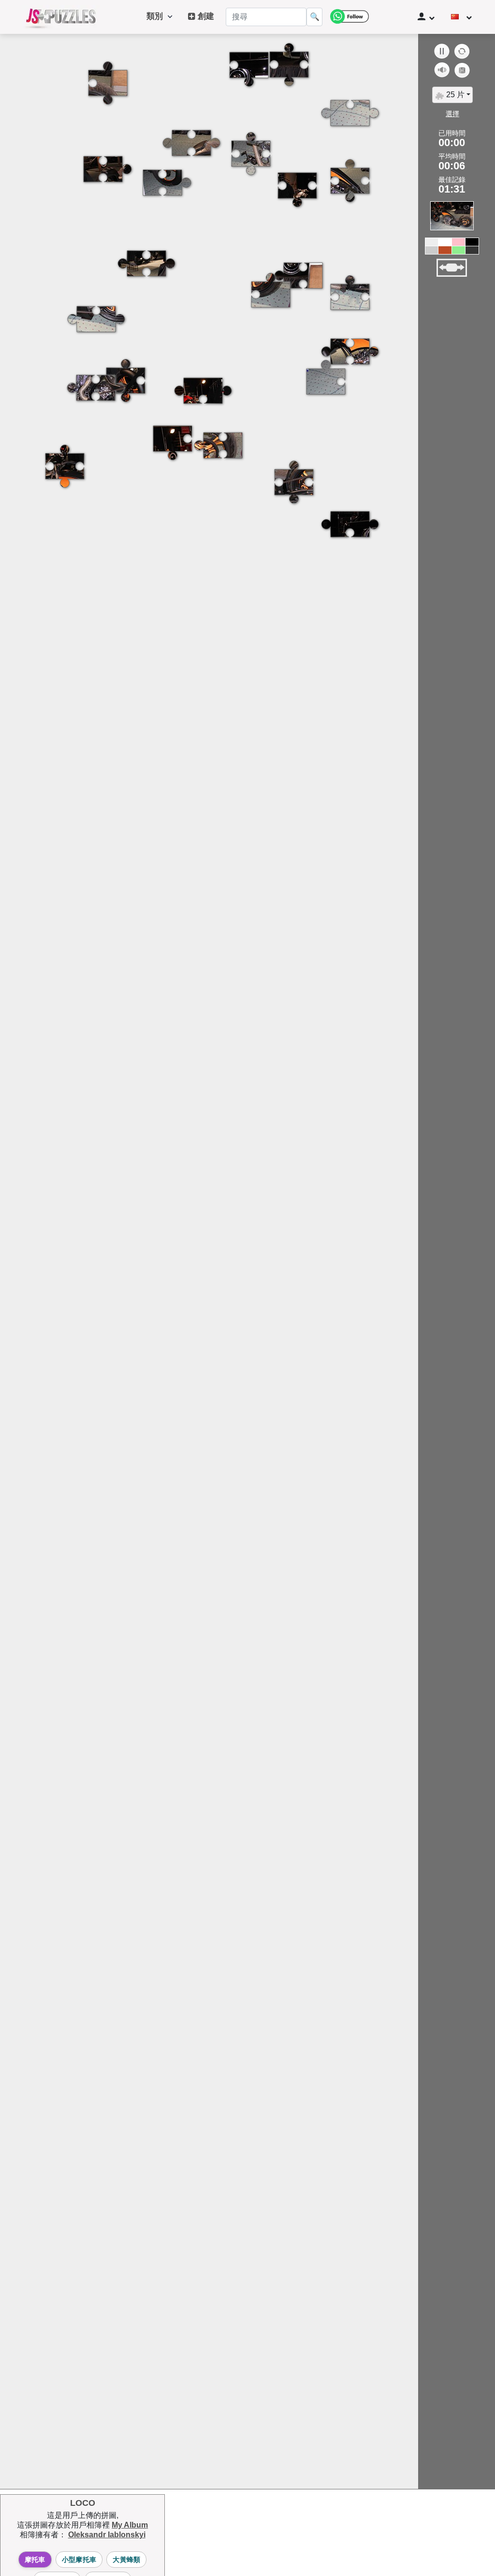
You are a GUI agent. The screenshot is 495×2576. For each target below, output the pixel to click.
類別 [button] (157, 16)
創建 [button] (205, 16)
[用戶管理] (426, 17)
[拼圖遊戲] (61, 17)
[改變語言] (461, 17)
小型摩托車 (79, 2560)
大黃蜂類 (126, 2560)
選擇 (452, 114)
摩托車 (35, 2560)
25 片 (454, 95)
